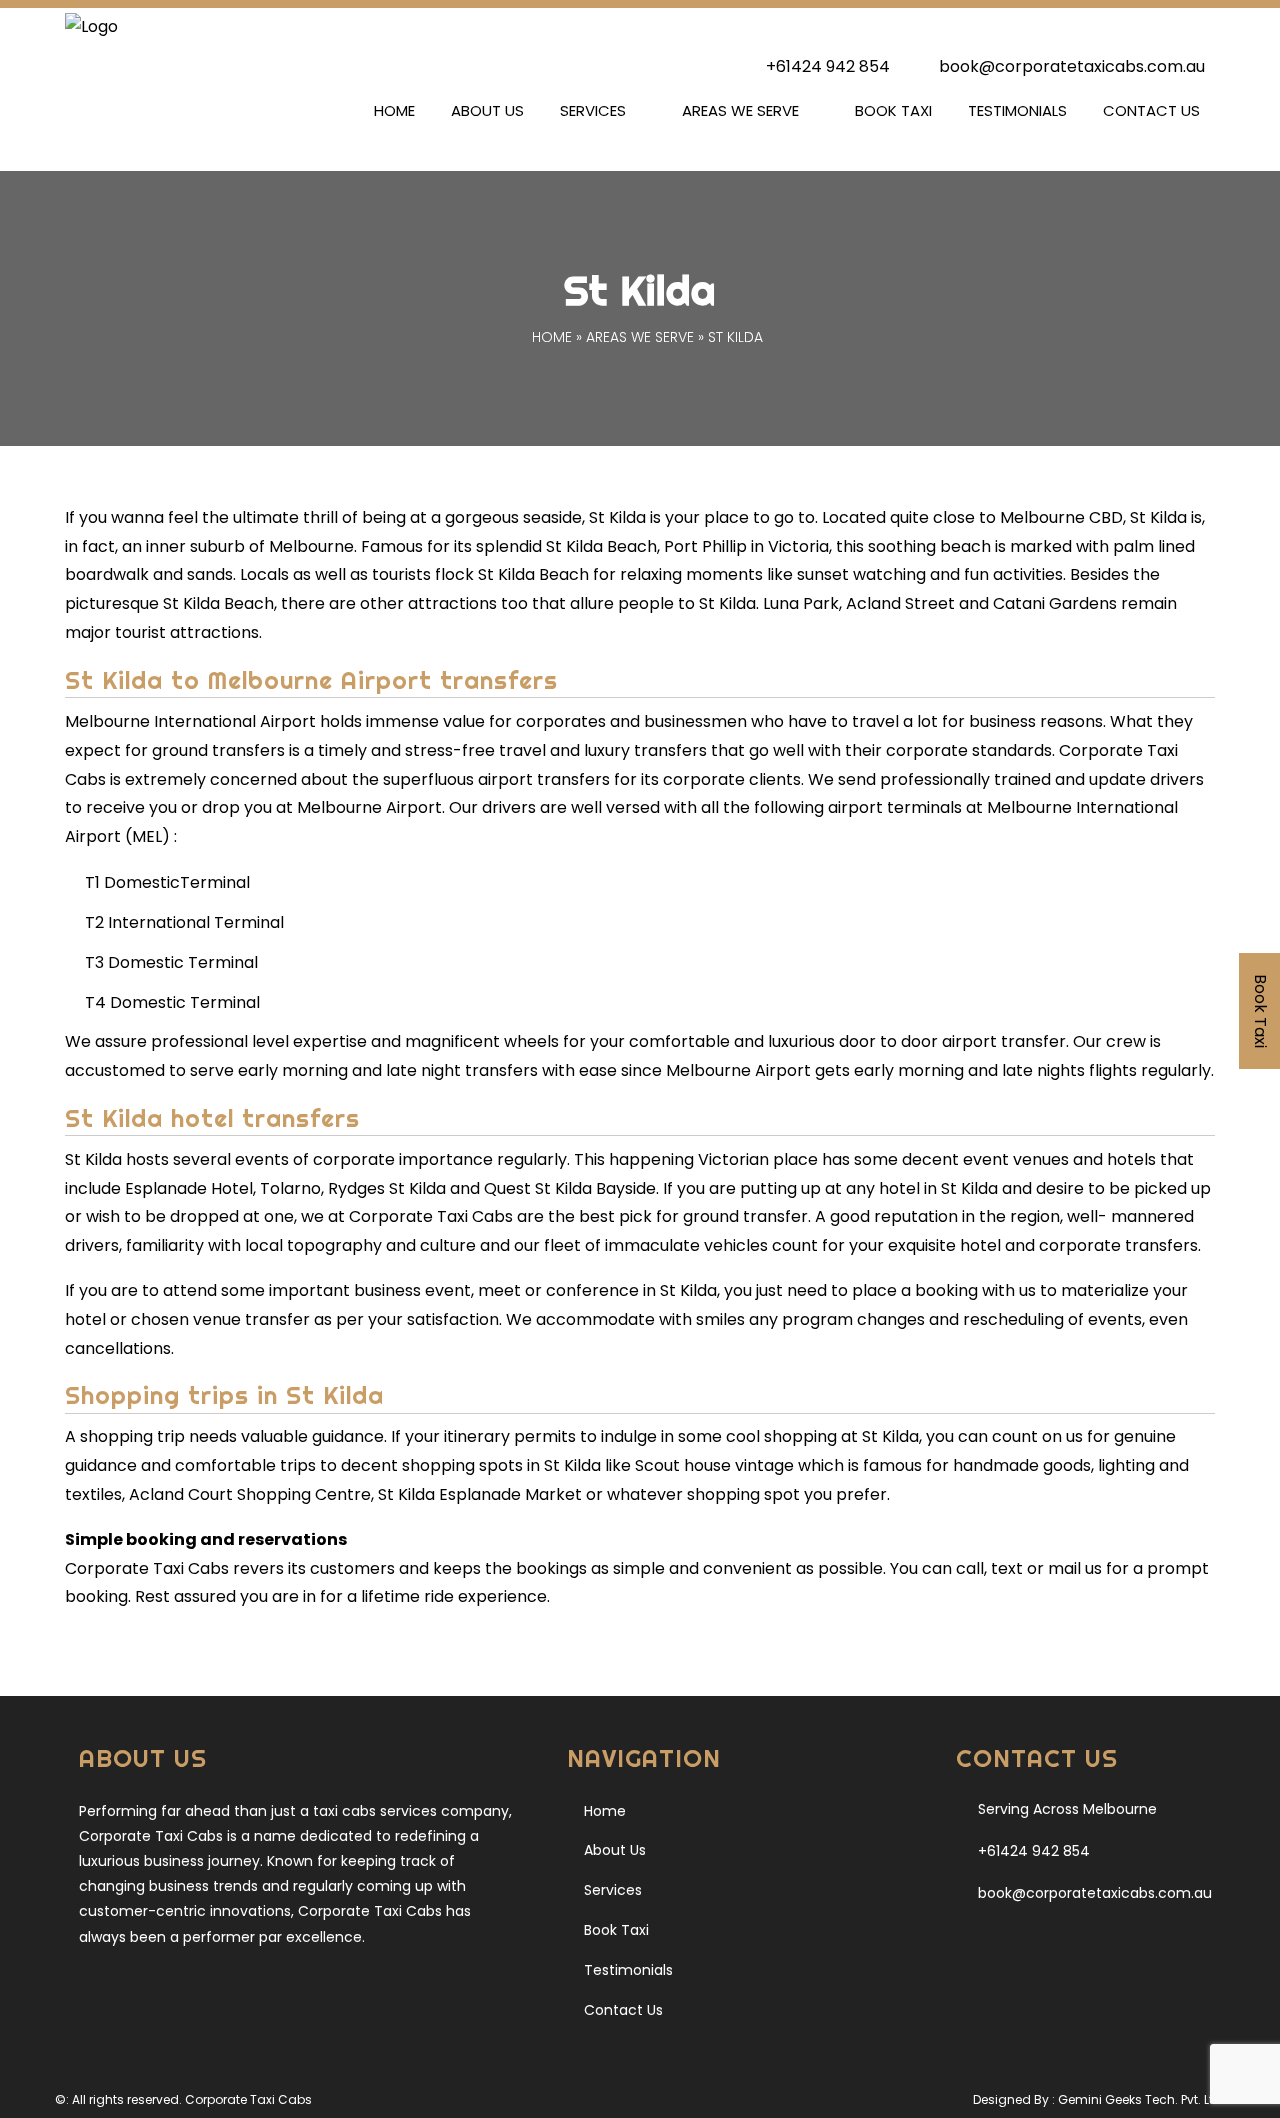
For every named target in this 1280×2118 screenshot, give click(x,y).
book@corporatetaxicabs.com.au (1070, 66)
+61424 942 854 (828, 66)
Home (394, 110)
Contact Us (1151, 110)
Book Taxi (893, 110)
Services (593, 110)
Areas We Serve (740, 110)
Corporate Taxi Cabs (248, 2099)
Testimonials (1017, 110)
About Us (487, 110)
